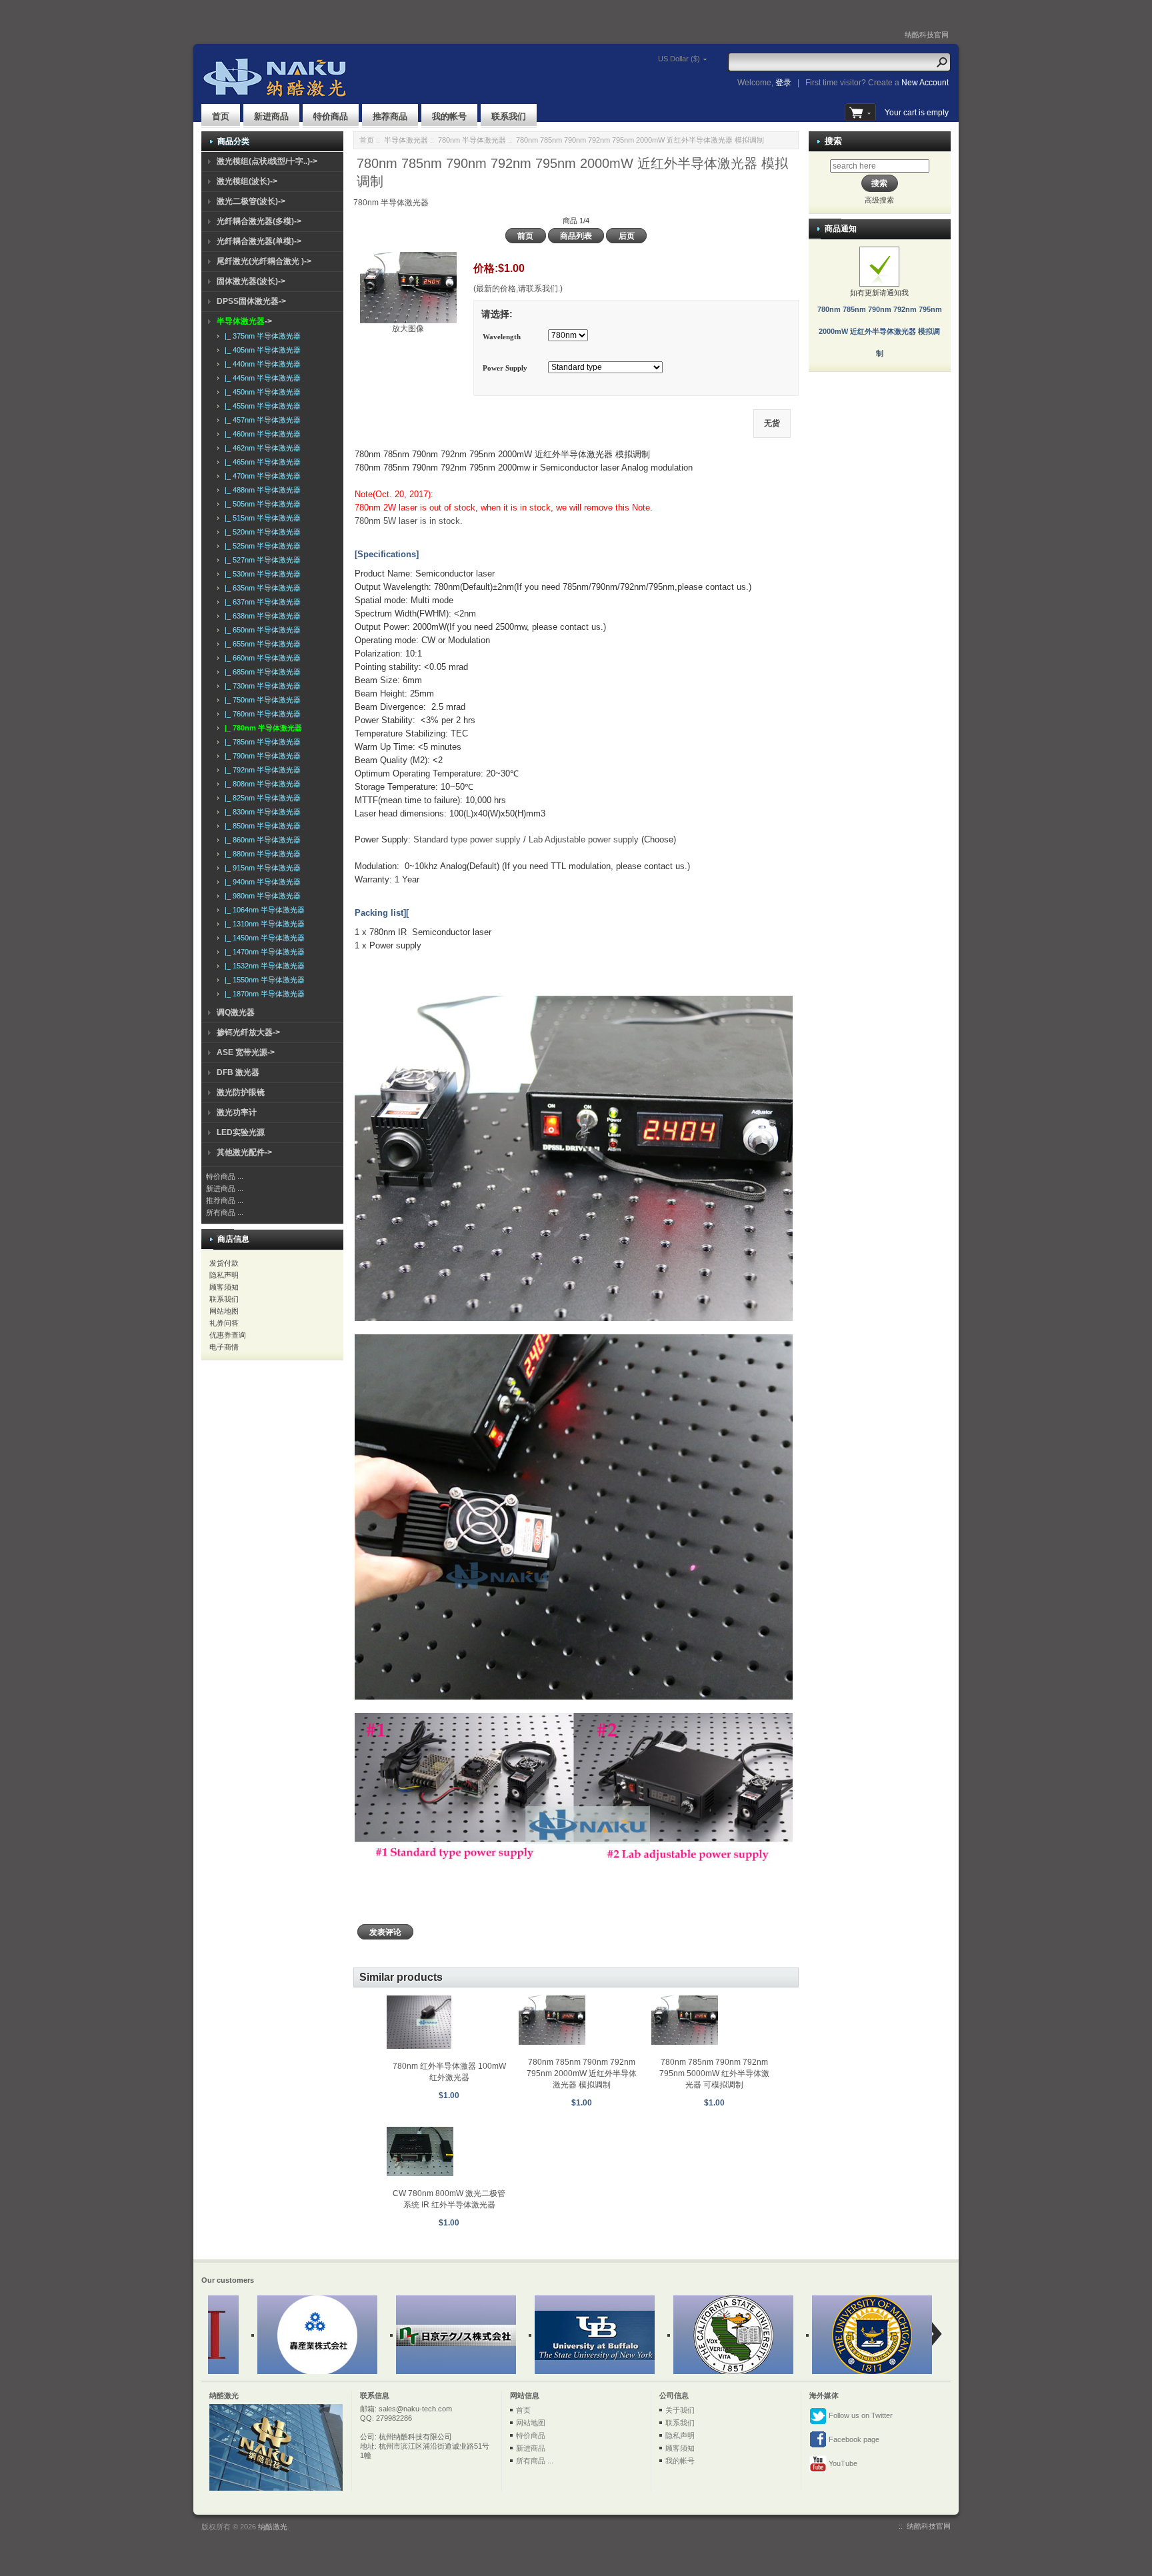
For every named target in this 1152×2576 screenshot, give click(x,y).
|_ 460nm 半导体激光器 (261, 434)
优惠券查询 (228, 1335)
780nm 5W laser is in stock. (410, 521)
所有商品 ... (225, 1212)
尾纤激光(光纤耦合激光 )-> (264, 261)
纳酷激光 (273, 2527)
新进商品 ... (225, 1188)
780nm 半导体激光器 (472, 140)
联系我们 (509, 116)
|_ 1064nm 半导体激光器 (263, 910)
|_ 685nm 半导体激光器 (261, 672)
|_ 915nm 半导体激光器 (261, 868)
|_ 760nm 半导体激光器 (261, 714)
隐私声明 (224, 1275)
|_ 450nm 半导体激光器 (261, 392)
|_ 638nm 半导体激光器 (261, 616)
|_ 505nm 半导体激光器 (261, 504)
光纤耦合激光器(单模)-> (259, 241)
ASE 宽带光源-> (246, 1052)
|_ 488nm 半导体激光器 (261, 490)
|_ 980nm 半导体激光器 (261, 896)
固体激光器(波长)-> (251, 281)
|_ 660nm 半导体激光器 (261, 658)
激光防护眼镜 (241, 1092)
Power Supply (505, 369)
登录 (783, 83)
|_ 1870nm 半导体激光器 (263, 994)
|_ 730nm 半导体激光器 (261, 686)
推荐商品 (390, 116)
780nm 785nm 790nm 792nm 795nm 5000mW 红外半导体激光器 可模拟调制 (714, 2073)
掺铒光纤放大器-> (248, 1032)
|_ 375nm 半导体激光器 (261, 336)
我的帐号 (449, 116)
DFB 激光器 (238, 1072)
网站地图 (224, 1311)
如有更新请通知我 (880, 323)
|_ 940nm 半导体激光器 (261, 882)
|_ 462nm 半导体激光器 (261, 448)
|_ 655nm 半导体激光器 (261, 644)
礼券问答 (224, 1323)
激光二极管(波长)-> (251, 201)
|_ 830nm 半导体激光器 (261, 812)
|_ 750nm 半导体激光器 (261, 700)
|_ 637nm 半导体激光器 (261, 602)
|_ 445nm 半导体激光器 (261, 378)
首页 (221, 116)
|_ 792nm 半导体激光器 (261, 770)
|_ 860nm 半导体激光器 (261, 840)
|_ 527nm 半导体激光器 (261, 560)
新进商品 (271, 116)
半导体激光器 (406, 140)
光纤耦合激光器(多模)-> (259, 221)
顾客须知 (224, 1287)
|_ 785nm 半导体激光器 (261, 742)
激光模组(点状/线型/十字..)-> (267, 161)
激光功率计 (237, 1112)
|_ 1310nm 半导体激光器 (263, 924)
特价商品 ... (225, 1176)
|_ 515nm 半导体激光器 (261, 518)
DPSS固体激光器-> (251, 301)
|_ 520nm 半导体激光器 (261, 532)
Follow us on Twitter (860, 2415)
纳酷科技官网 (927, 35)
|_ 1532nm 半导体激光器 (263, 966)
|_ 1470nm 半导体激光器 (263, 952)
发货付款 (224, 1263)
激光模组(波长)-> (247, 181)
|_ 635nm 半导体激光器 (261, 588)
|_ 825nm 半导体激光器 (261, 798)
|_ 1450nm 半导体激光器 (263, 938)
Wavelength (502, 337)
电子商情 (224, 1347)
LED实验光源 (241, 1132)
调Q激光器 (236, 1012)
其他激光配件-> (244, 1152)
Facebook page (853, 2439)
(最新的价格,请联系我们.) (518, 289)
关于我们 (680, 2410)
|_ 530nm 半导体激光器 (261, 574)
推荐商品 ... (225, 1200)
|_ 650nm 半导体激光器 (261, 630)
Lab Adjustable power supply (584, 839)
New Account (925, 83)
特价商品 (331, 116)
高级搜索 (879, 200)
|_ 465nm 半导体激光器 (261, 462)
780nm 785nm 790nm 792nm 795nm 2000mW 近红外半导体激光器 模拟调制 (582, 2073)
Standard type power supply (467, 839)
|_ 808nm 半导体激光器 (261, 784)
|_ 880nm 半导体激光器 (261, 854)
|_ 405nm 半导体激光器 (261, 350)
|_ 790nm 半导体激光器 (261, 756)
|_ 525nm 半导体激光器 (261, 546)
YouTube (842, 2463)
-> (244, 321)
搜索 (833, 141)
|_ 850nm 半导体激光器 (261, 826)
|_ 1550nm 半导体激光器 (263, 980)
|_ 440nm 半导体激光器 (261, 364)
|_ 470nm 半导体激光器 (261, 476)
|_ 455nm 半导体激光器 (261, 406)
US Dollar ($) (679, 59)
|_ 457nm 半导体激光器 (261, 420)
